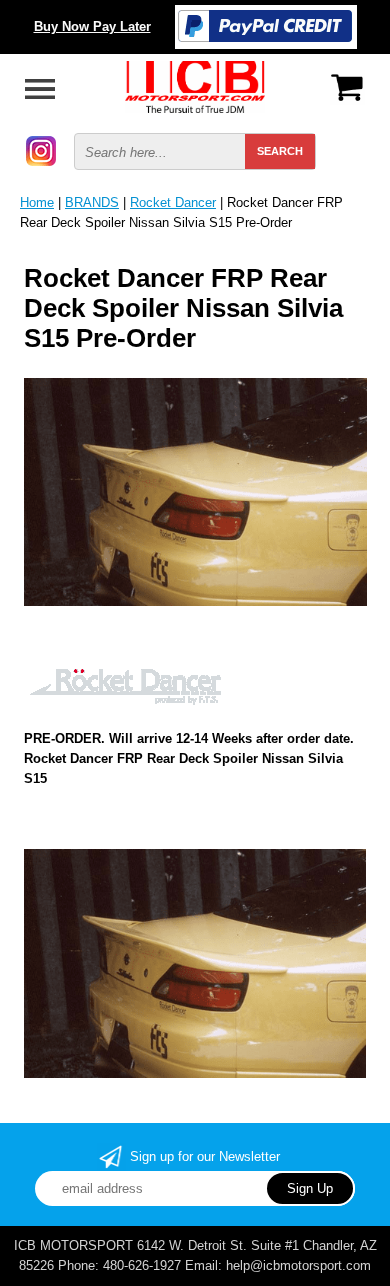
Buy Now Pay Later (92, 26)
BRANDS (92, 202)
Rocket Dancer (173, 202)
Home (37, 202)
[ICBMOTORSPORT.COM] (195, 85)
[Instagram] (41, 149)
